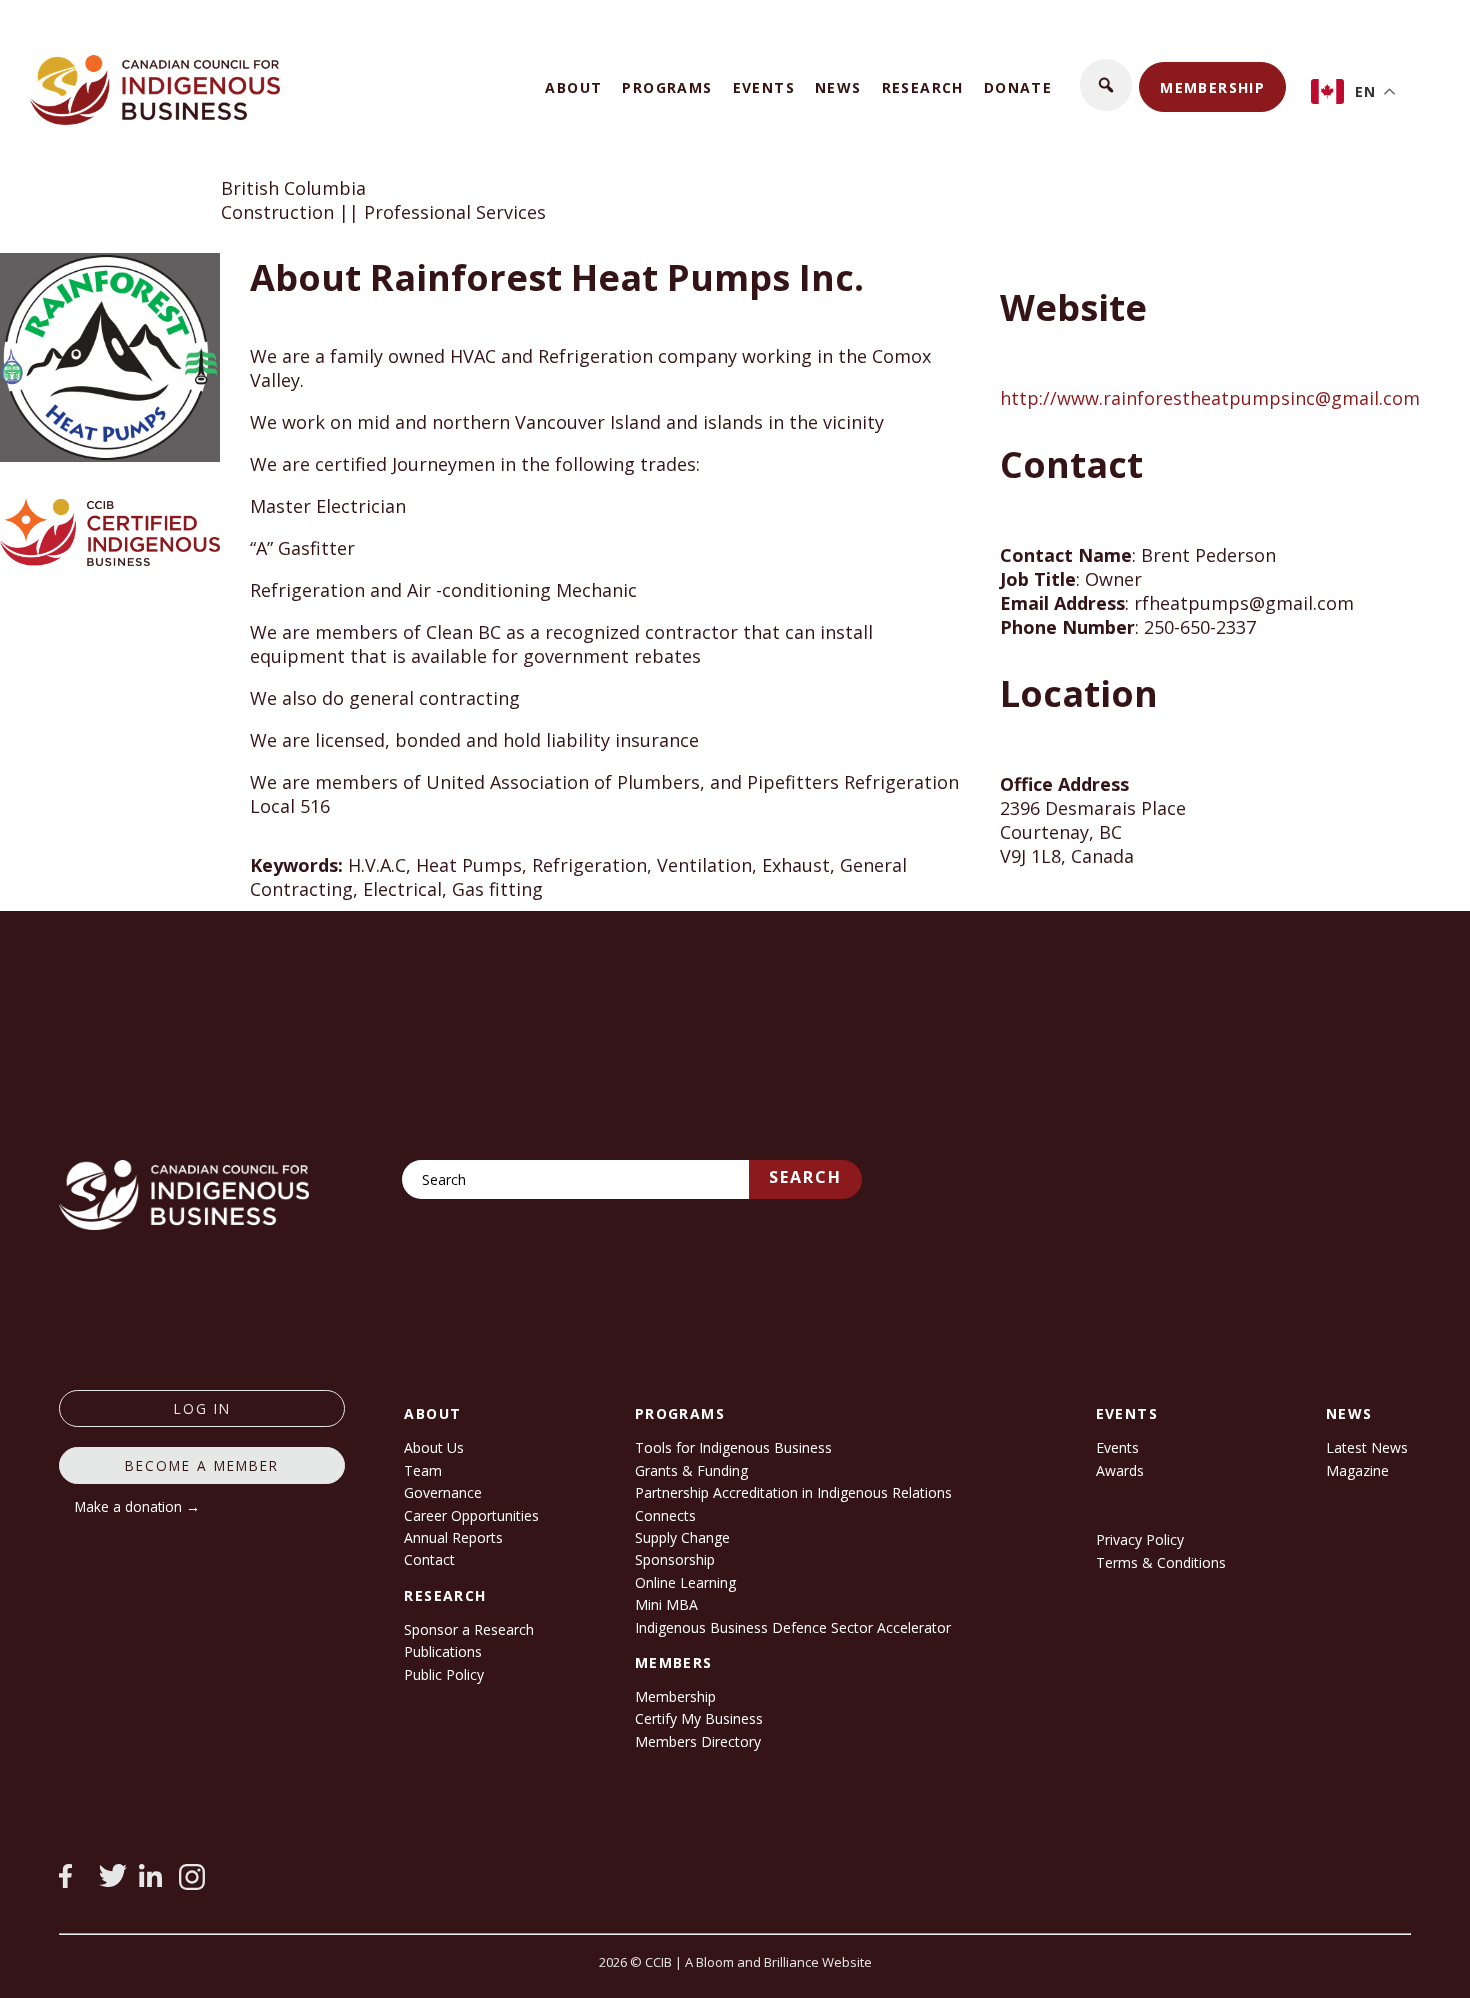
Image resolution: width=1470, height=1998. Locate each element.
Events (764, 87)
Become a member (202, 1465)
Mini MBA (666, 1604)
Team (423, 1470)
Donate (1018, 87)
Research (923, 87)
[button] (1106, 85)
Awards (1120, 1470)
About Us (434, 1447)
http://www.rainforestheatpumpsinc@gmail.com (1210, 398)
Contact (429, 1559)
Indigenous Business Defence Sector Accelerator (793, 1627)
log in (202, 1408)
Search (805, 1177)
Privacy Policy (1140, 1539)
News (838, 87)
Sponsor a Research (469, 1629)
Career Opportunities (471, 1515)
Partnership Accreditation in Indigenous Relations (793, 1492)
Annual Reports (453, 1537)
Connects (665, 1515)
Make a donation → (137, 1506)
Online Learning (685, 1582)
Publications (443, 1651)
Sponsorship (675, 1559)
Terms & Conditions (1161, 1562)
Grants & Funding (691, 1470)
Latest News (1367, 1447)
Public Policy (444, 1674)
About (573, 87)
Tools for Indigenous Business (733, 1447)
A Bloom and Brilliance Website (778, 1962)
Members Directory (698, 1741)
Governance (443, 1492)
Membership (1212, 87)
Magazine (1357, 1470)
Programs (667, 87)
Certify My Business (699, 1718)
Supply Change (682, 1537)
